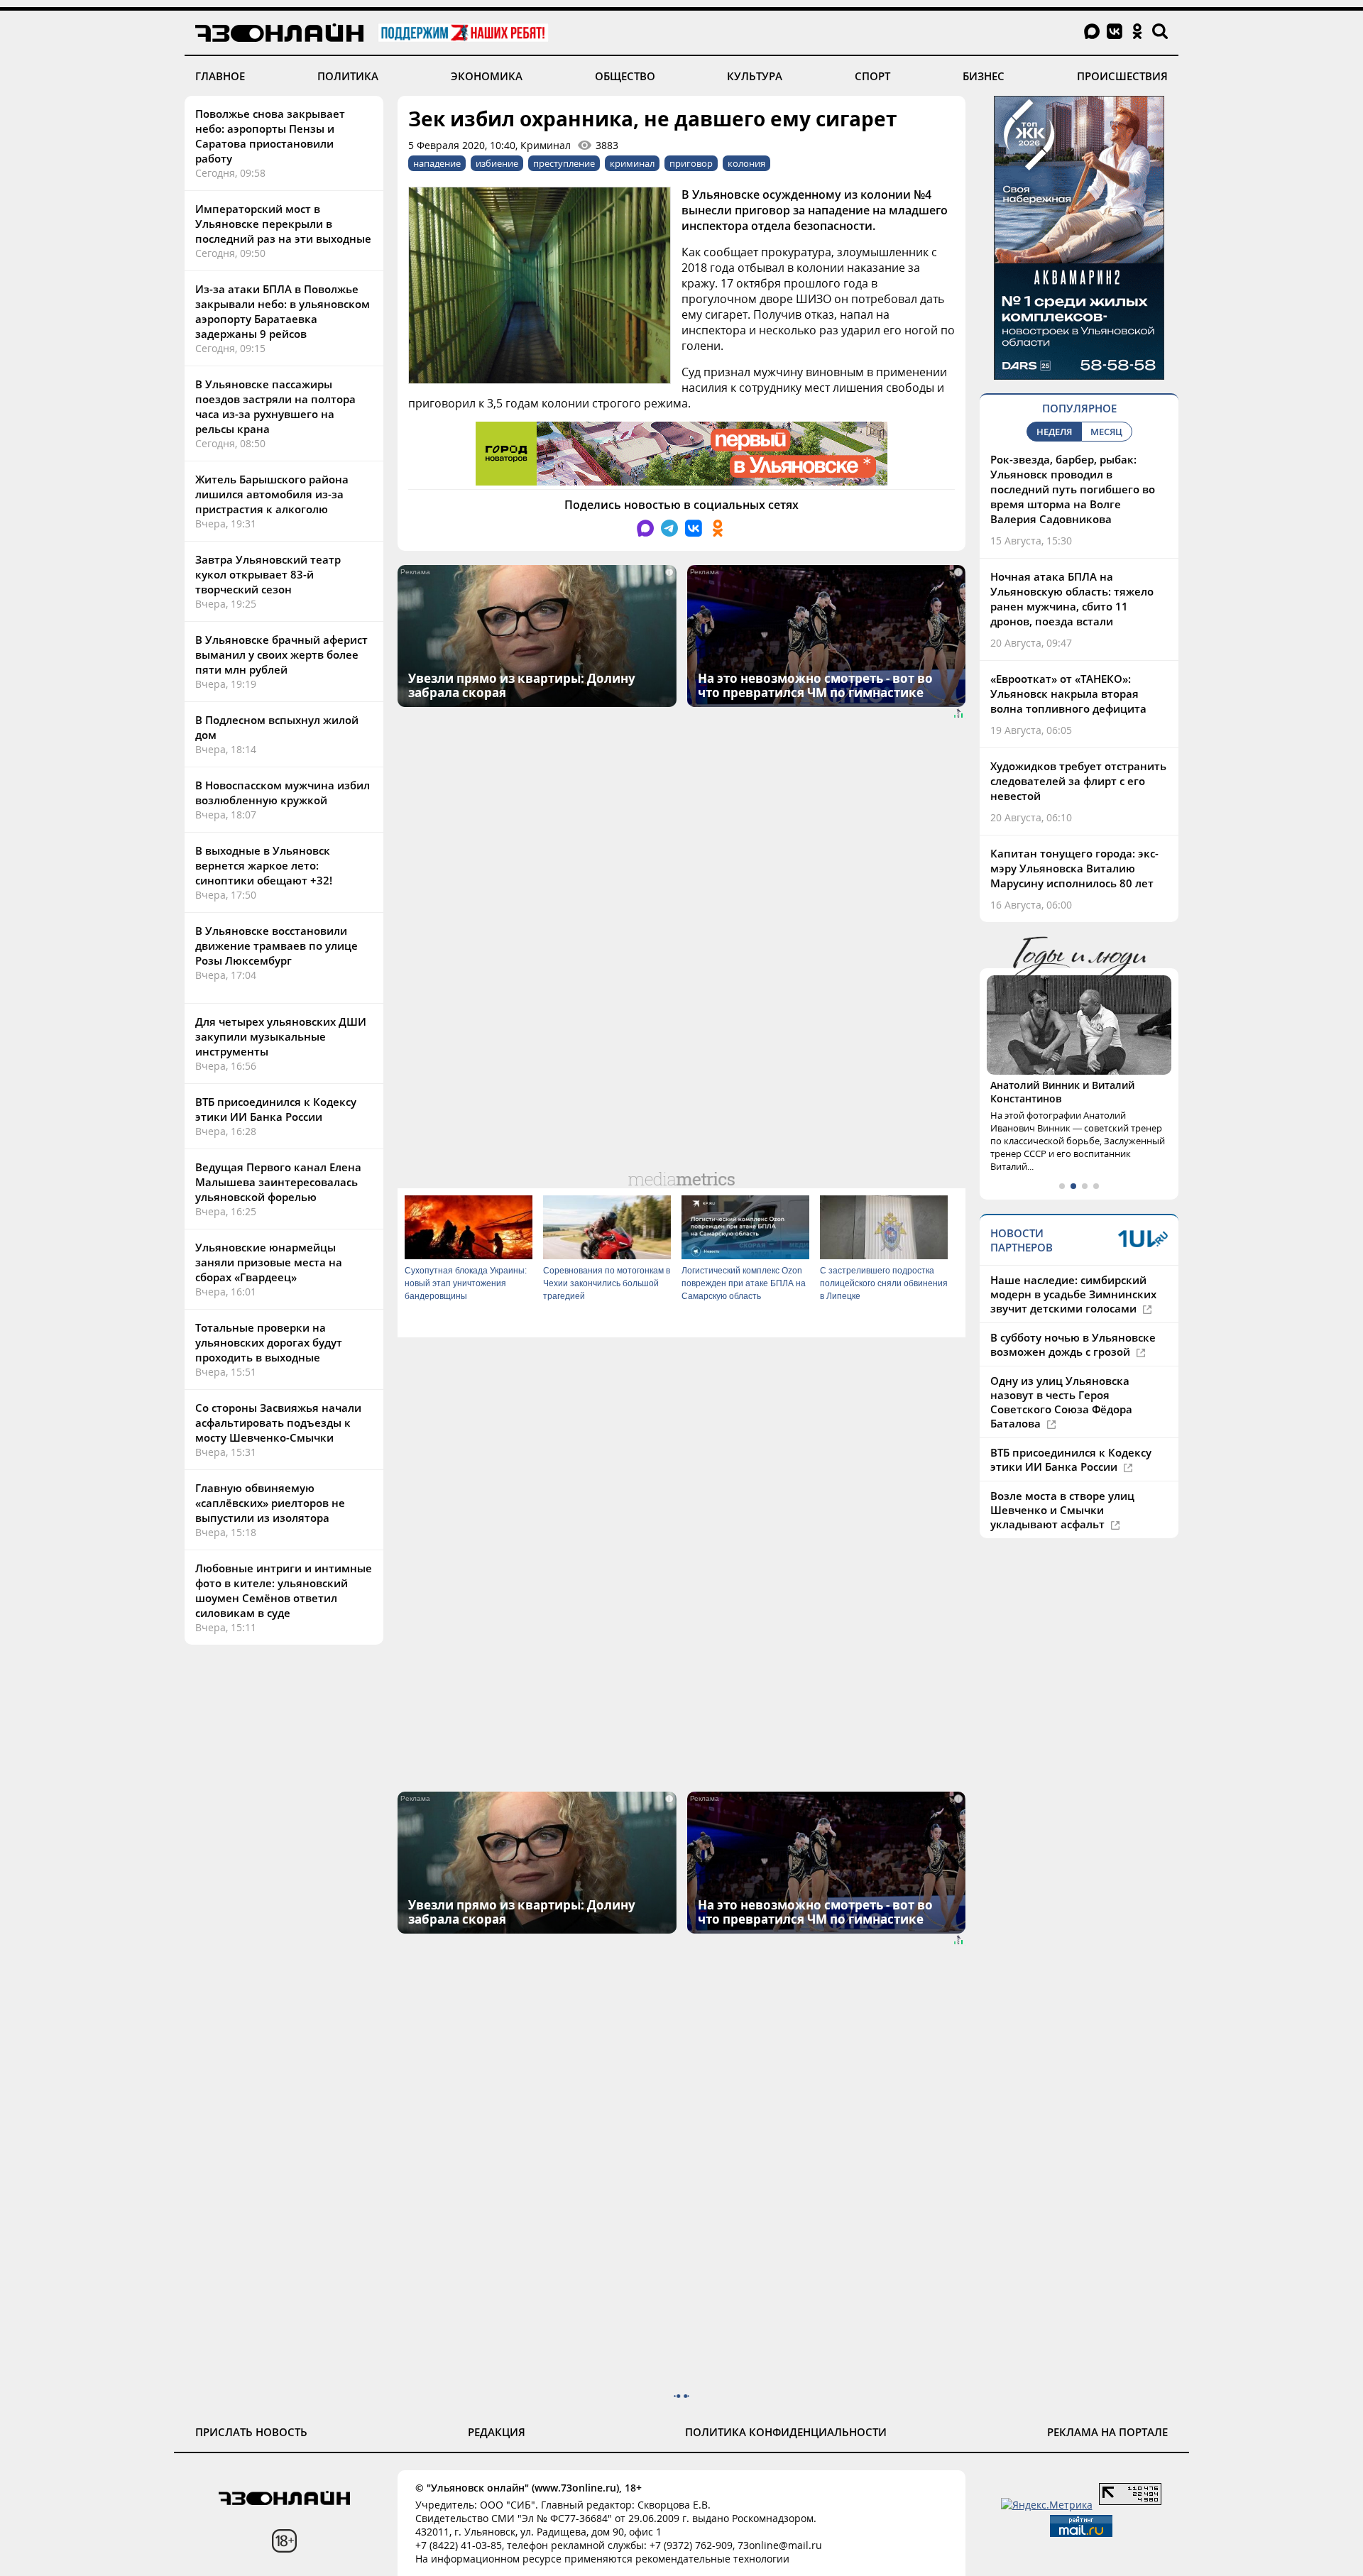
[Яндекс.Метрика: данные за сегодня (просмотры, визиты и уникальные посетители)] (1047, 2505)
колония (746, 163)
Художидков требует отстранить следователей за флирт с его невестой (1078, 781)
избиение (497, 163)
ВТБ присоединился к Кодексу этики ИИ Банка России (276, 1109)
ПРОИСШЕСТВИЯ (1122, 76)
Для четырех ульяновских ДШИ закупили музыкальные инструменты (281, 1036)
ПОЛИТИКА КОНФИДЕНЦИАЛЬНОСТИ (786, 2432)
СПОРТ (872, 76)
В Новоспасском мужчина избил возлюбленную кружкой (283, 793)
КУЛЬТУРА (755, 76)
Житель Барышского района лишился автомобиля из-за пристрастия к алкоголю (272, 494)
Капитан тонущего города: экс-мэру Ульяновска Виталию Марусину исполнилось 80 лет (1074, 868)
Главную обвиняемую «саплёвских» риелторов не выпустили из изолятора (270, 1503)
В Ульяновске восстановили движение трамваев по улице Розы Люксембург (277, 946)
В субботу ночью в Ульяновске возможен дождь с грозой (1073, 1344)
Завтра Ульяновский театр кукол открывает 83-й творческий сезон (268, 574)
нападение (437, 163)
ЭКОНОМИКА (487, 76)
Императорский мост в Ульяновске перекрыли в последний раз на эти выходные (283, 224)
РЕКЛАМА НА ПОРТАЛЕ (1107, 2432)
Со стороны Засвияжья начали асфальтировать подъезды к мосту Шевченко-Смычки (278, 1423)
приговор (691, 163)
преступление (564, 163)
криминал (632, 163)
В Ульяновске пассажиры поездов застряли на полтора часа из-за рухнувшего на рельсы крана (275, 406)
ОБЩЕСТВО (625, 76)
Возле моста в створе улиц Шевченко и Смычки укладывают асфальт (1062, 1510)
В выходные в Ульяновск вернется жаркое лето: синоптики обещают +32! (264, 865)
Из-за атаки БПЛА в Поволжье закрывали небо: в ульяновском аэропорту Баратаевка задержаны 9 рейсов (283, 311)
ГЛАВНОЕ (220, 76)
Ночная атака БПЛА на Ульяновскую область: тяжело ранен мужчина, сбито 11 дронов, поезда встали (1072, 599)
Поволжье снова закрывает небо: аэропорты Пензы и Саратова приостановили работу (270, 136)
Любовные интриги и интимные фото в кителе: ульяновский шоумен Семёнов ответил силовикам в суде (284, 1590)
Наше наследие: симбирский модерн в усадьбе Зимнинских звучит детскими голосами (1073, 1294)
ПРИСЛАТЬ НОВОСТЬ (251, 2432)
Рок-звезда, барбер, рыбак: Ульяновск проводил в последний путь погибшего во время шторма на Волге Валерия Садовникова (1073, 489)
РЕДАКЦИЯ (497, 2432)
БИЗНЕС (984, 76)
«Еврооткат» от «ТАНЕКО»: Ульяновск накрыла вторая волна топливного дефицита (1068, 694)
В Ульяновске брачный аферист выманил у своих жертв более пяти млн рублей (281, 654)
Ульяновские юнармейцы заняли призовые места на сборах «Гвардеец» (269, 1262)
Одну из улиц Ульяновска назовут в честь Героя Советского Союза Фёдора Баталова (1061, 1402)
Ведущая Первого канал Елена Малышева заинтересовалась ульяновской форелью (278, 1182)
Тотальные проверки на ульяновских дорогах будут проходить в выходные (269, 1342)
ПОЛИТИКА (348, 76)
